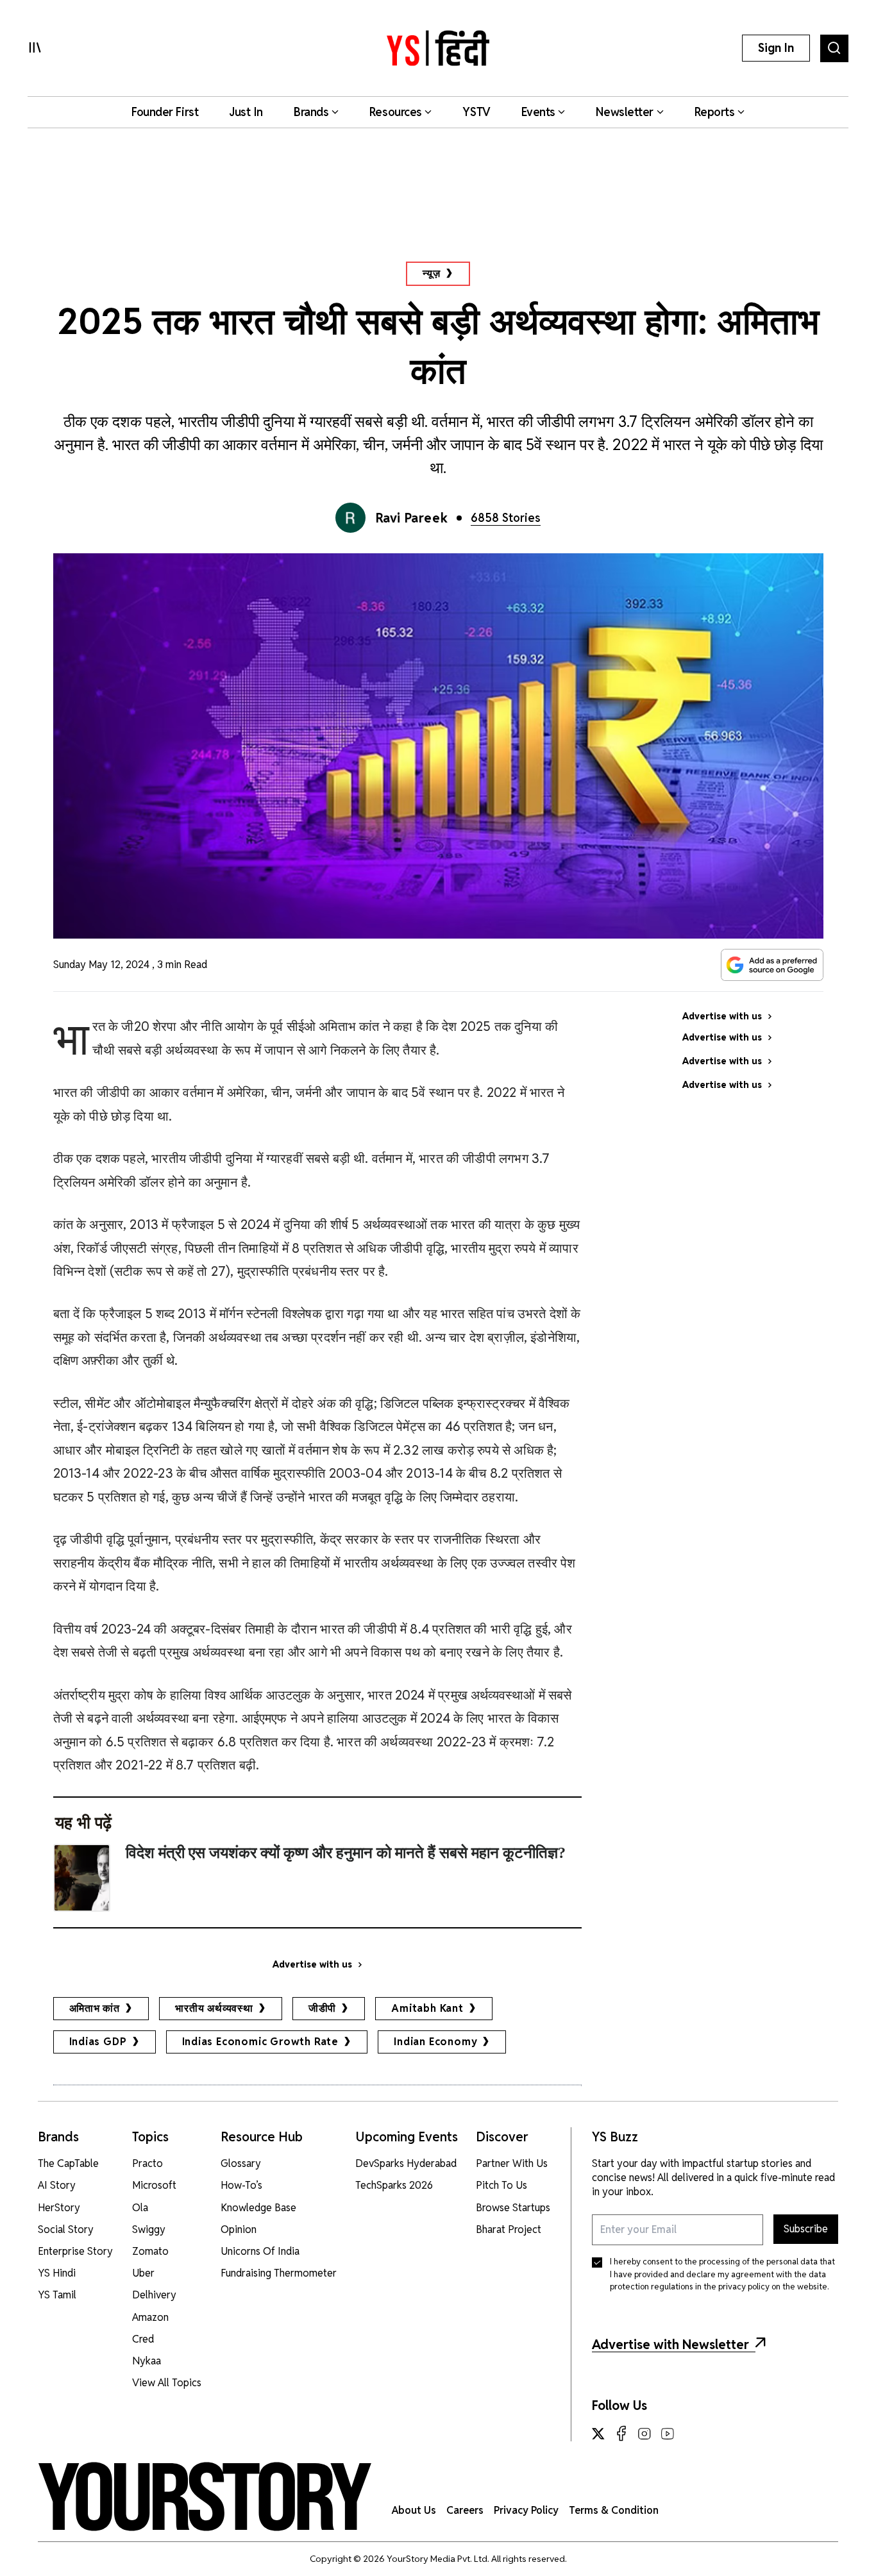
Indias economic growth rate (261, 2042)
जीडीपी (322, 2008)
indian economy (435, 2042)
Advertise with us (312, 1964)
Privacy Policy (526, 2510)
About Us (414, 2510)
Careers (465, 2510)
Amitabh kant (427, 2008)
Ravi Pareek (412, 518)
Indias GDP (98, 2042)
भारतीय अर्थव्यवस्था (214, 2008)
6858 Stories (506, 518)
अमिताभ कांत (95, 2008)
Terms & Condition (614, 2510)
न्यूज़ (431, 273)
